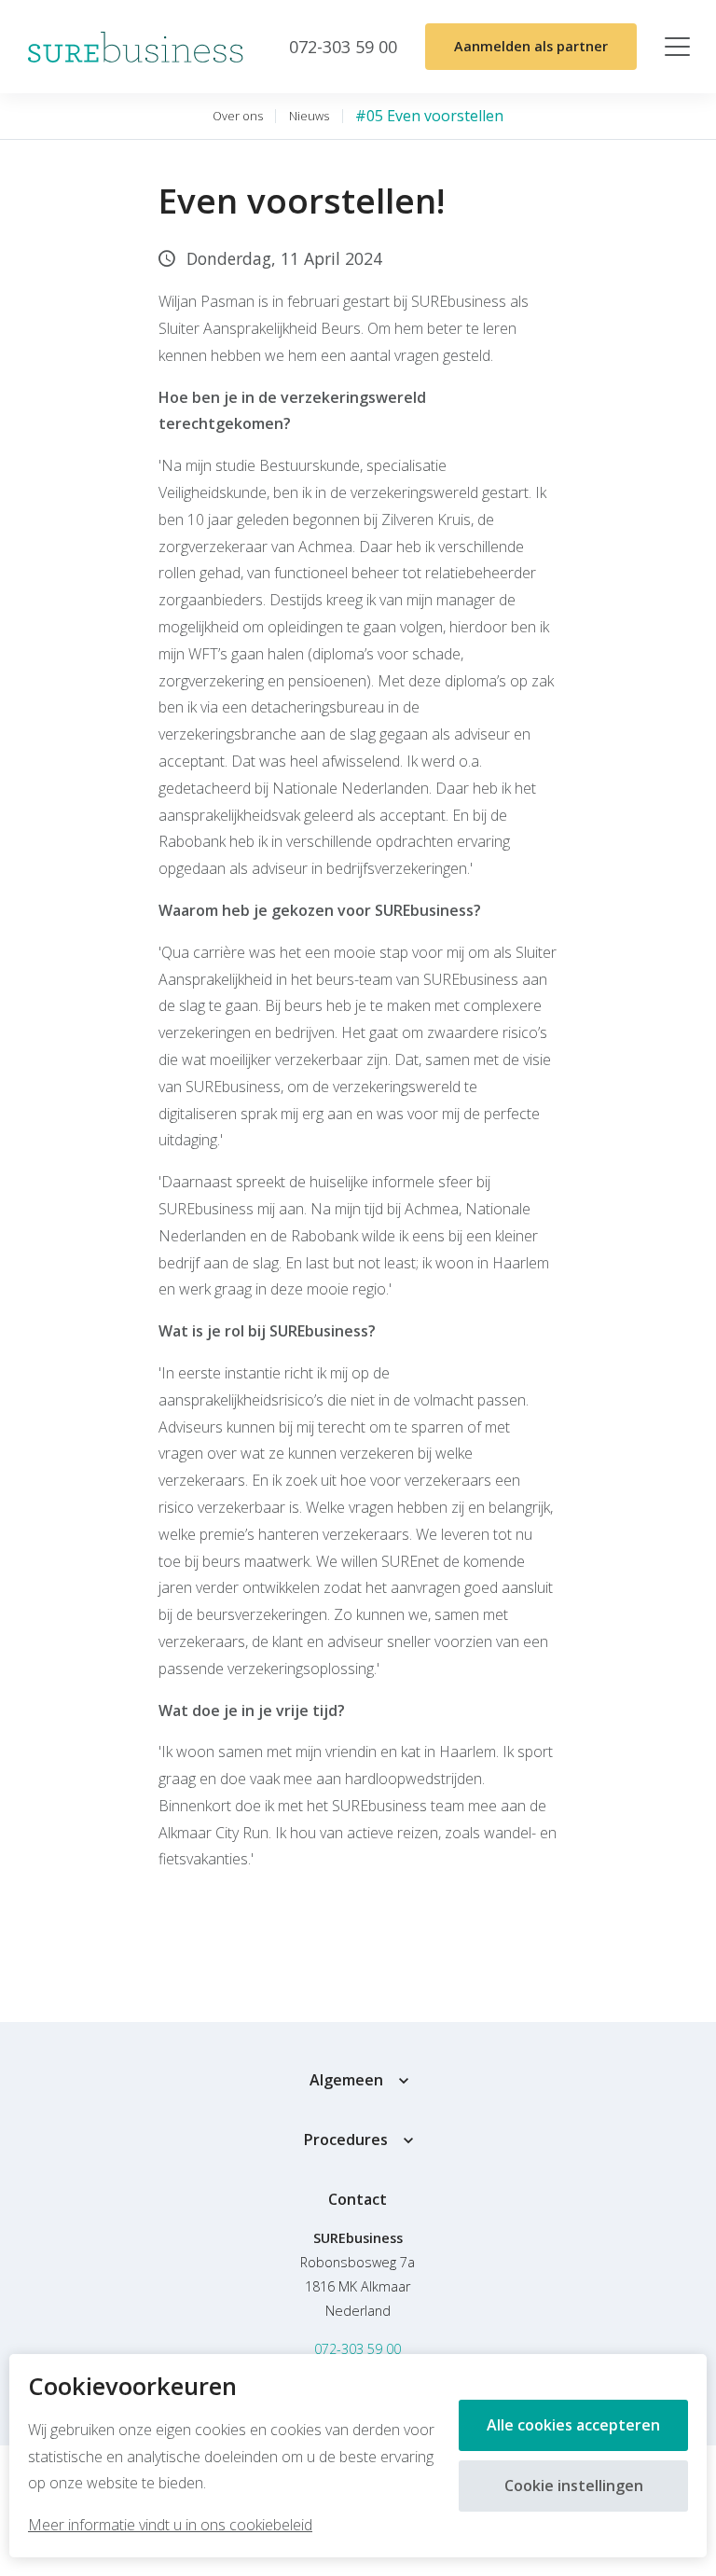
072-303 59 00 (358, 2349)
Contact (358, 2199)
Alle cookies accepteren (573, 2425)
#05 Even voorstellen (429, 116)
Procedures (346, 2140)
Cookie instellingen (574, 2486)
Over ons (238, 116)
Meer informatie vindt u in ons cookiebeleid (170, 2525)
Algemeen (346, 2080)
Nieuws (309, 116)
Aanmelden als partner (531, 46)
